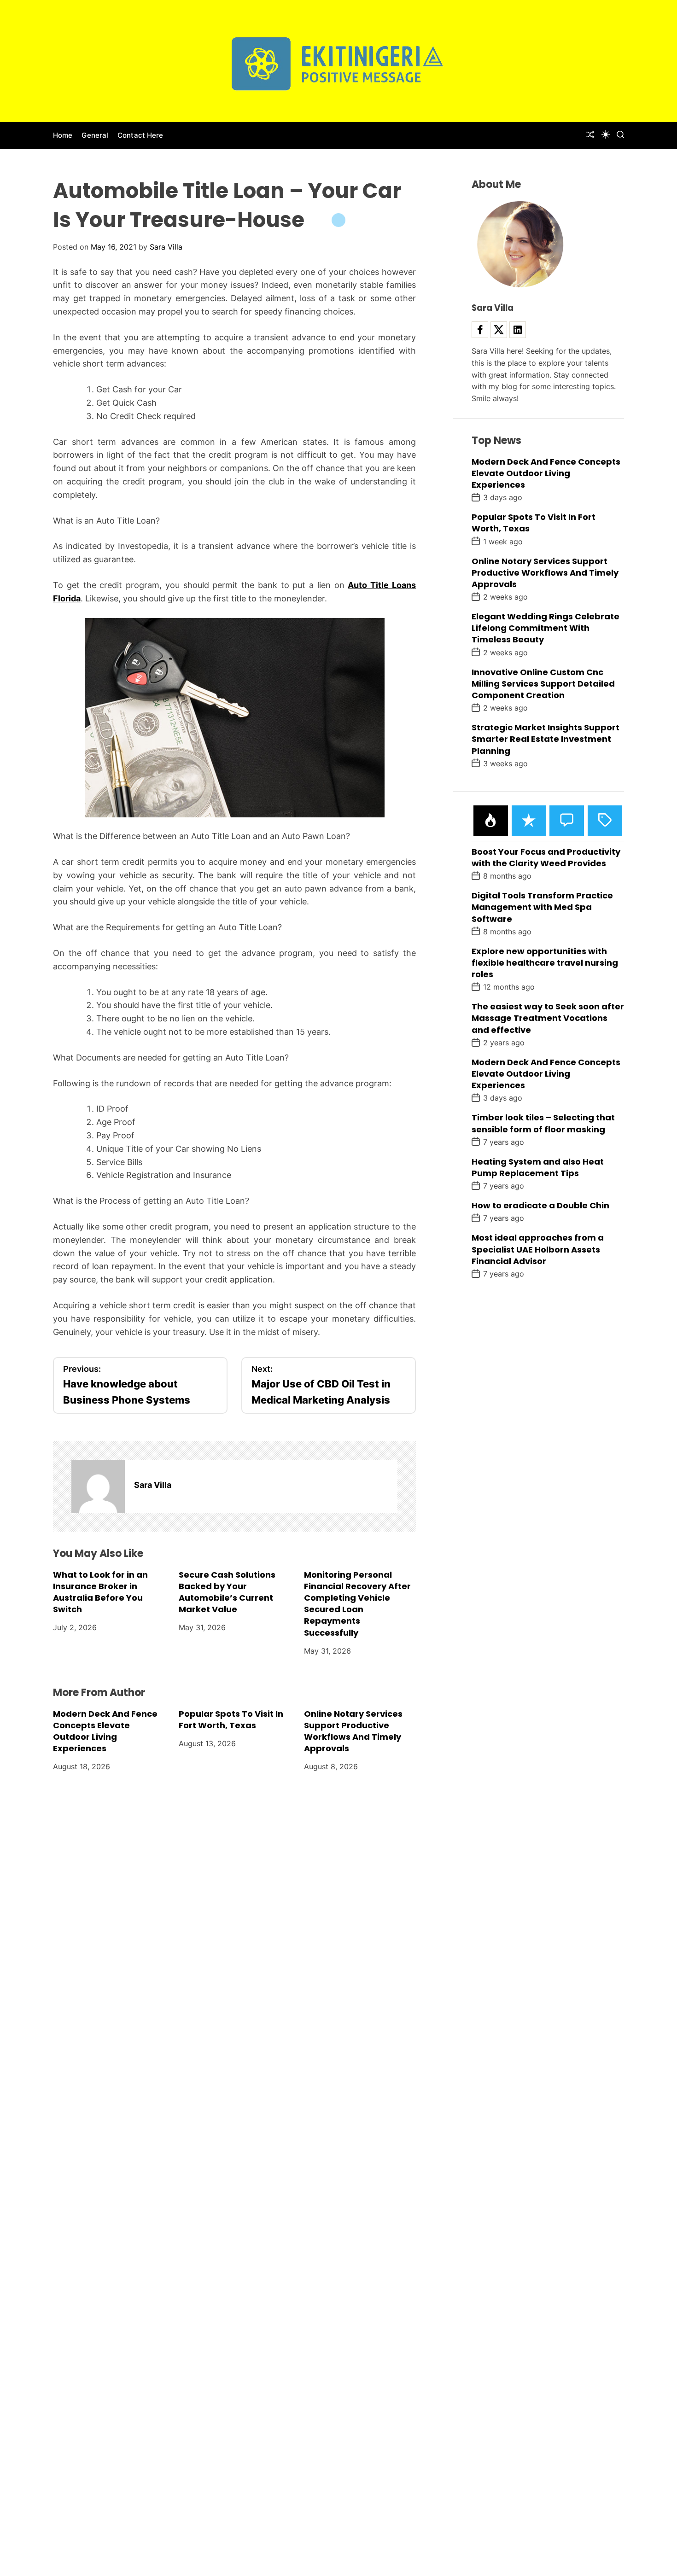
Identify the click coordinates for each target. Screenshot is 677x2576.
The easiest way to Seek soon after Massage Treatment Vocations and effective (548, 1018)
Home (63, 135)
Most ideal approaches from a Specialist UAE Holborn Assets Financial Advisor (538, 1249)
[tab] (491, 820)
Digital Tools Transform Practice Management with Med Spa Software (542, 907)
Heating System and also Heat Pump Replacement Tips (538, 1167)
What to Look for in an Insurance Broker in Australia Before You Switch (100, 1592)
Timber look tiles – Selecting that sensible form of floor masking (543, 1123)
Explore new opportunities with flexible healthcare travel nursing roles (545, 962)
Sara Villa (166, 247)
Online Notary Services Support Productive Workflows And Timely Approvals (353, 1731)
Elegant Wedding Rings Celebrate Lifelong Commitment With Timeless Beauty (546, 628)
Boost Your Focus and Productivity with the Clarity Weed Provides (546, 857)
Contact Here (140, 135)
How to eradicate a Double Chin (540, 1205)
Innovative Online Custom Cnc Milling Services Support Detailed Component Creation (543, 683)
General (95, 135)
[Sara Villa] (98, 1486)
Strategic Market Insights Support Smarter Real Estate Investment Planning (546, 739)
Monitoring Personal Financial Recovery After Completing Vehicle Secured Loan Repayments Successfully (357, 1604)
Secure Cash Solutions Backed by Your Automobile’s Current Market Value (227, 1592)
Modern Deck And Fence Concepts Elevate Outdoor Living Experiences (105, 1731)
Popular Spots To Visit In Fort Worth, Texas (231, 1719)
